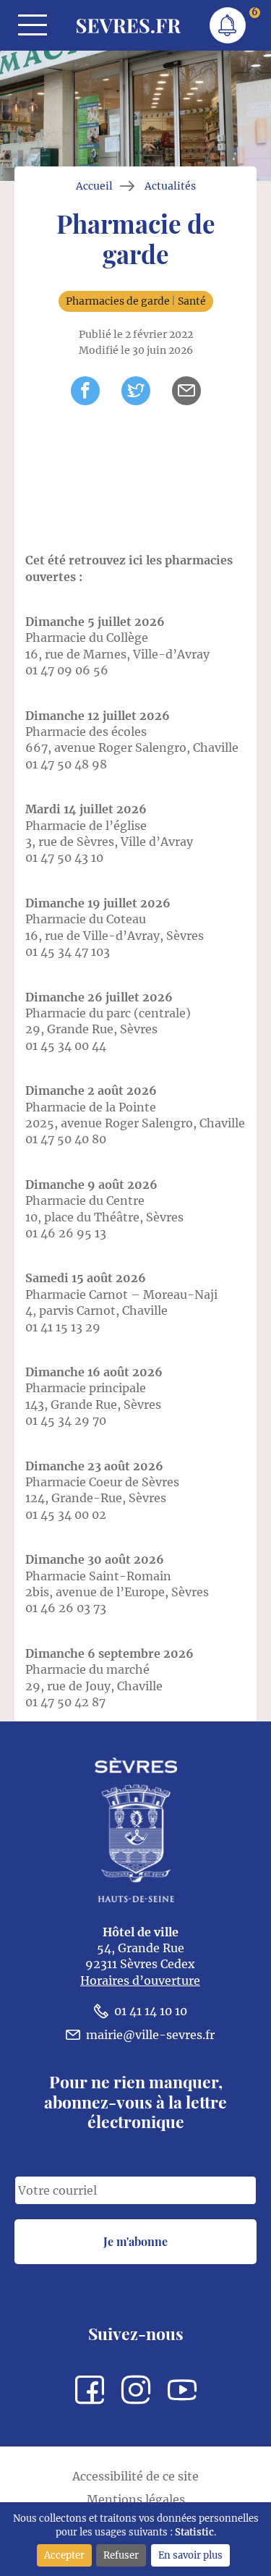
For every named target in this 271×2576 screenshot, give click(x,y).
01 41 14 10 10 (151, 2011)
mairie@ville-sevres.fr (150, 2035)
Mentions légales (136, 2499)
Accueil (94, 186)
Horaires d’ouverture (140, 1980)
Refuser (121, 2555)
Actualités (170, 186)
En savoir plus (190, 2555)
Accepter (64, 2555)
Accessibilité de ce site (135, 2476)
